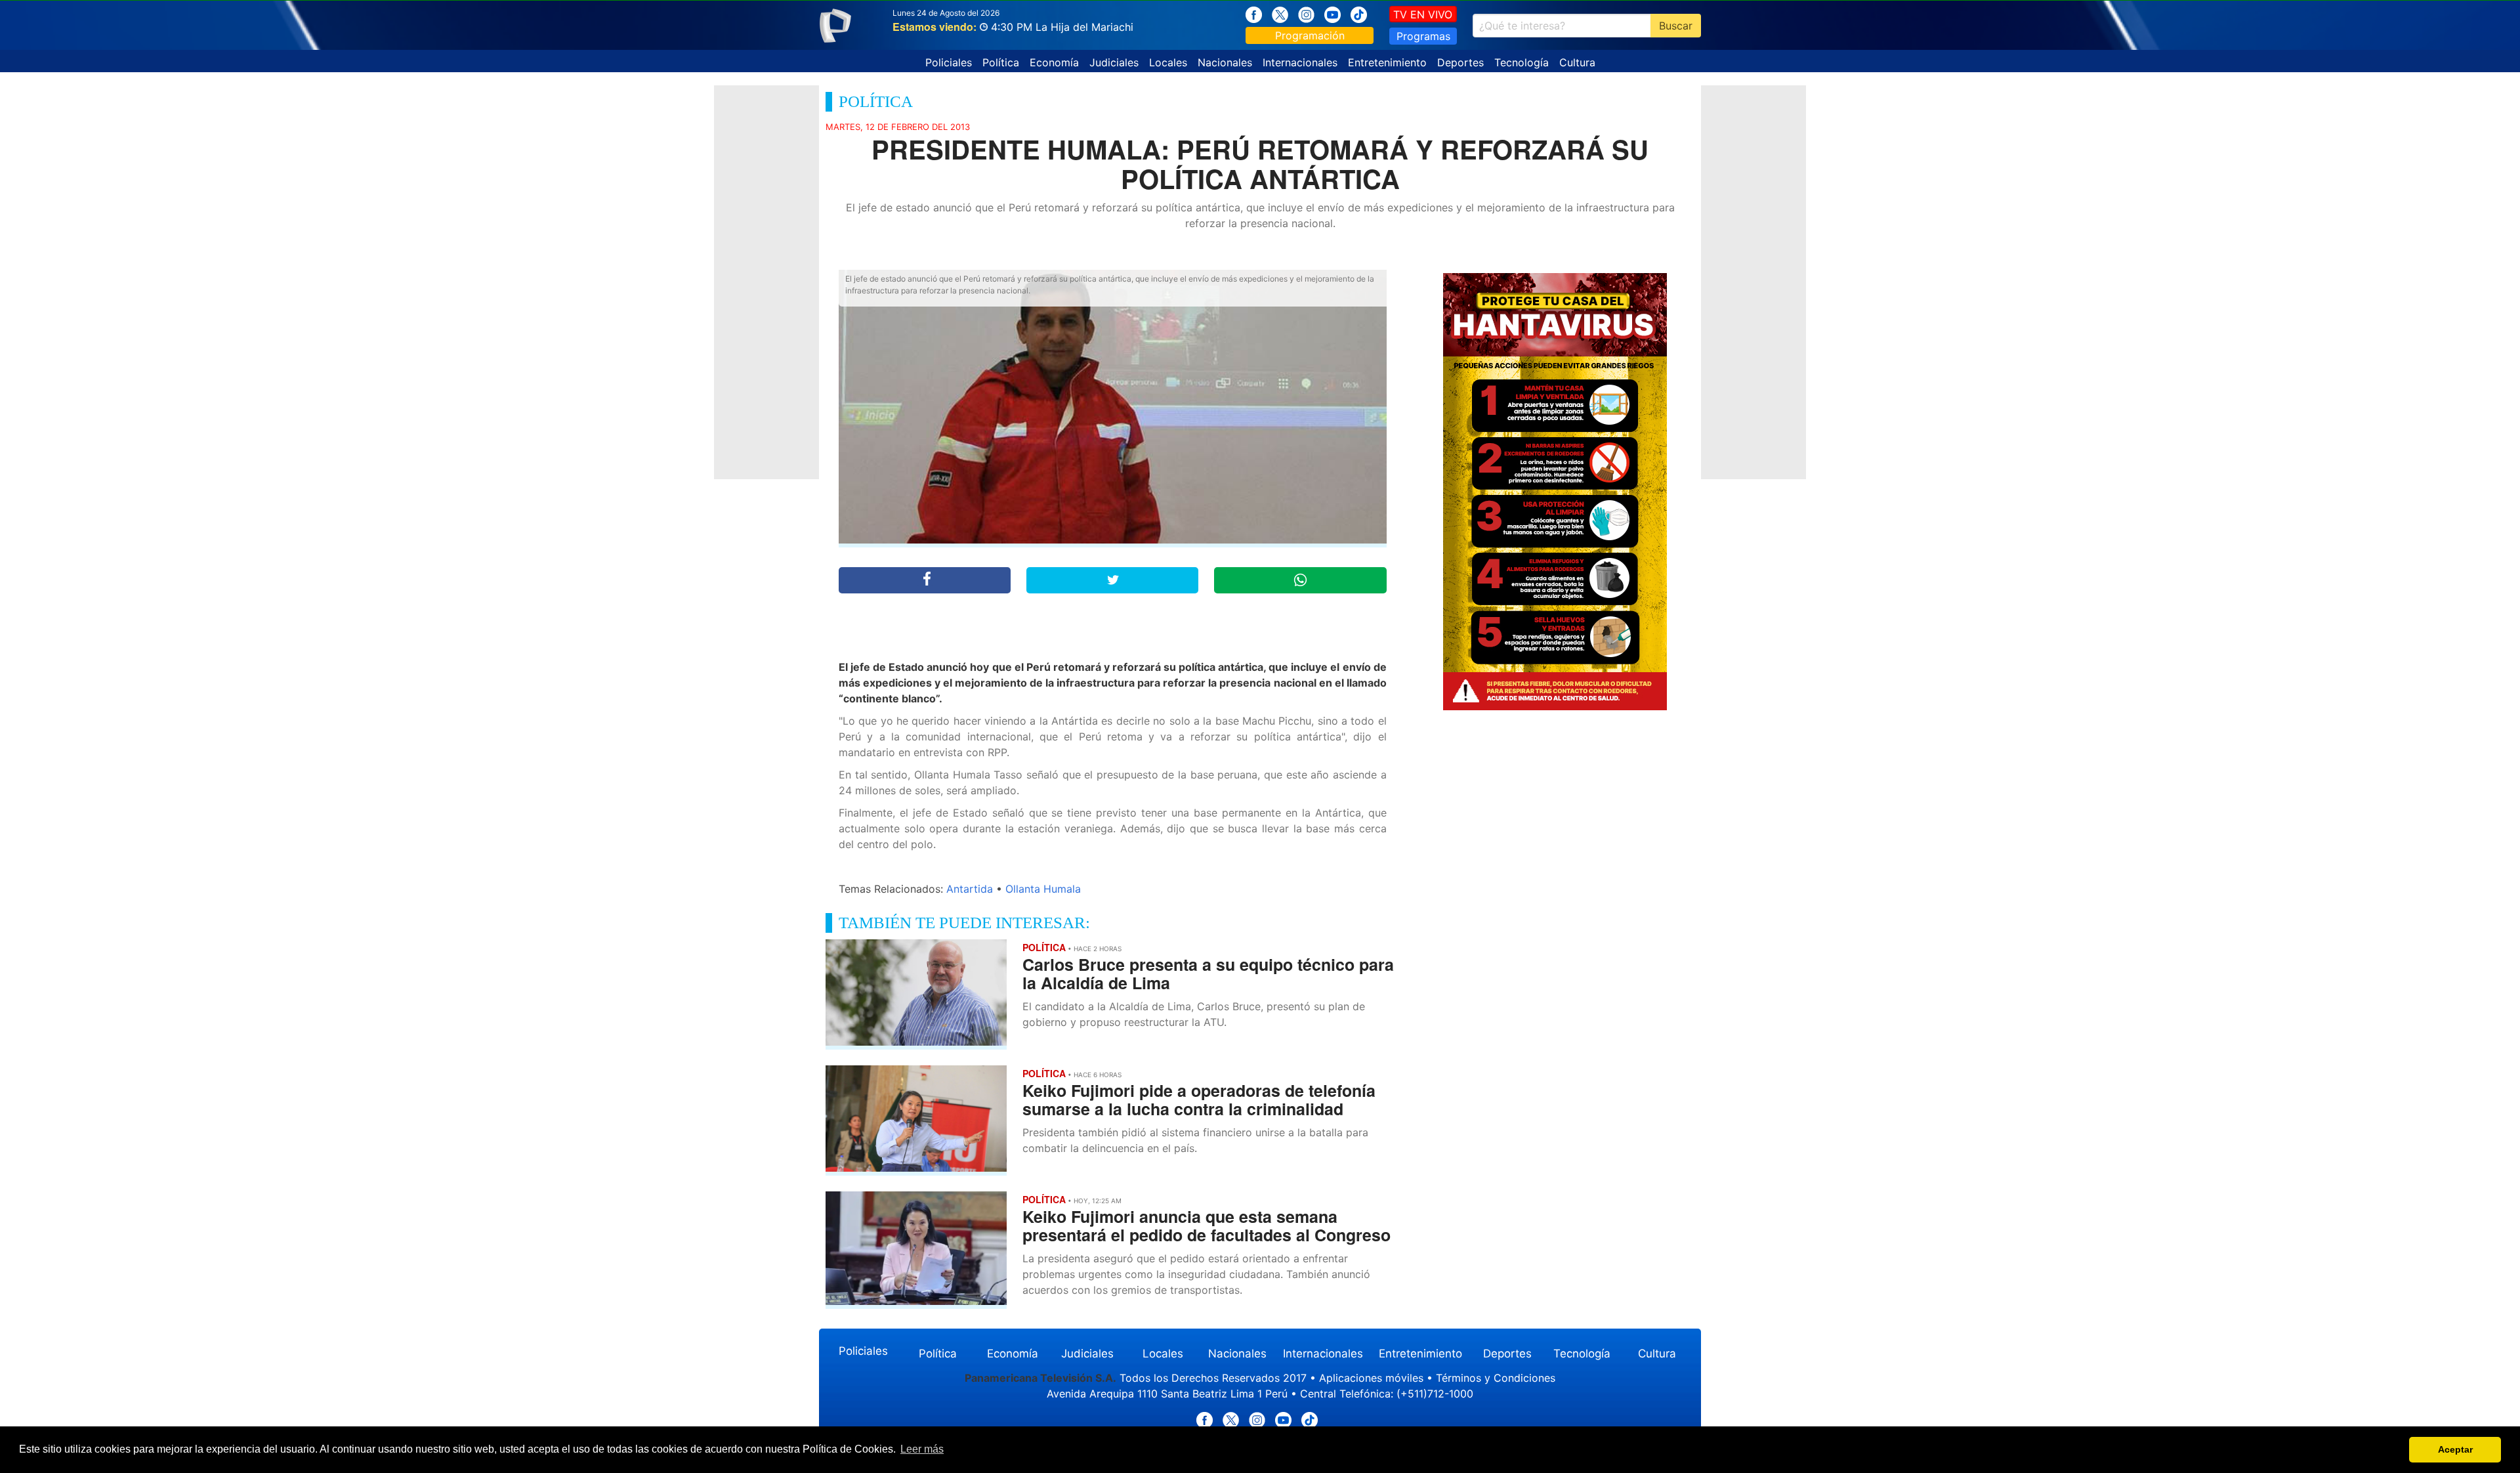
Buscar (1676, 26)
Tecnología (1522, 62)
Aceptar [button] (2455, 1449)
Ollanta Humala (1043, 889)
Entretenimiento (1387, 62)
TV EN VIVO (1423, 14)
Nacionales (1225, 62)
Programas (1423, 36)
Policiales (949, 62)
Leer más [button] (922, 1449)
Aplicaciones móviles (1371, 1378)
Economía (1054, 62)
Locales (1168, 62)
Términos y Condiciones (1496, 1378)
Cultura (1577, 62)
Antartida (970, 889)
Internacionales (1300, 62)
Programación (1310, 35)
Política (1001, 62)
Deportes (1460, 62)
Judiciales (1114, 62)
